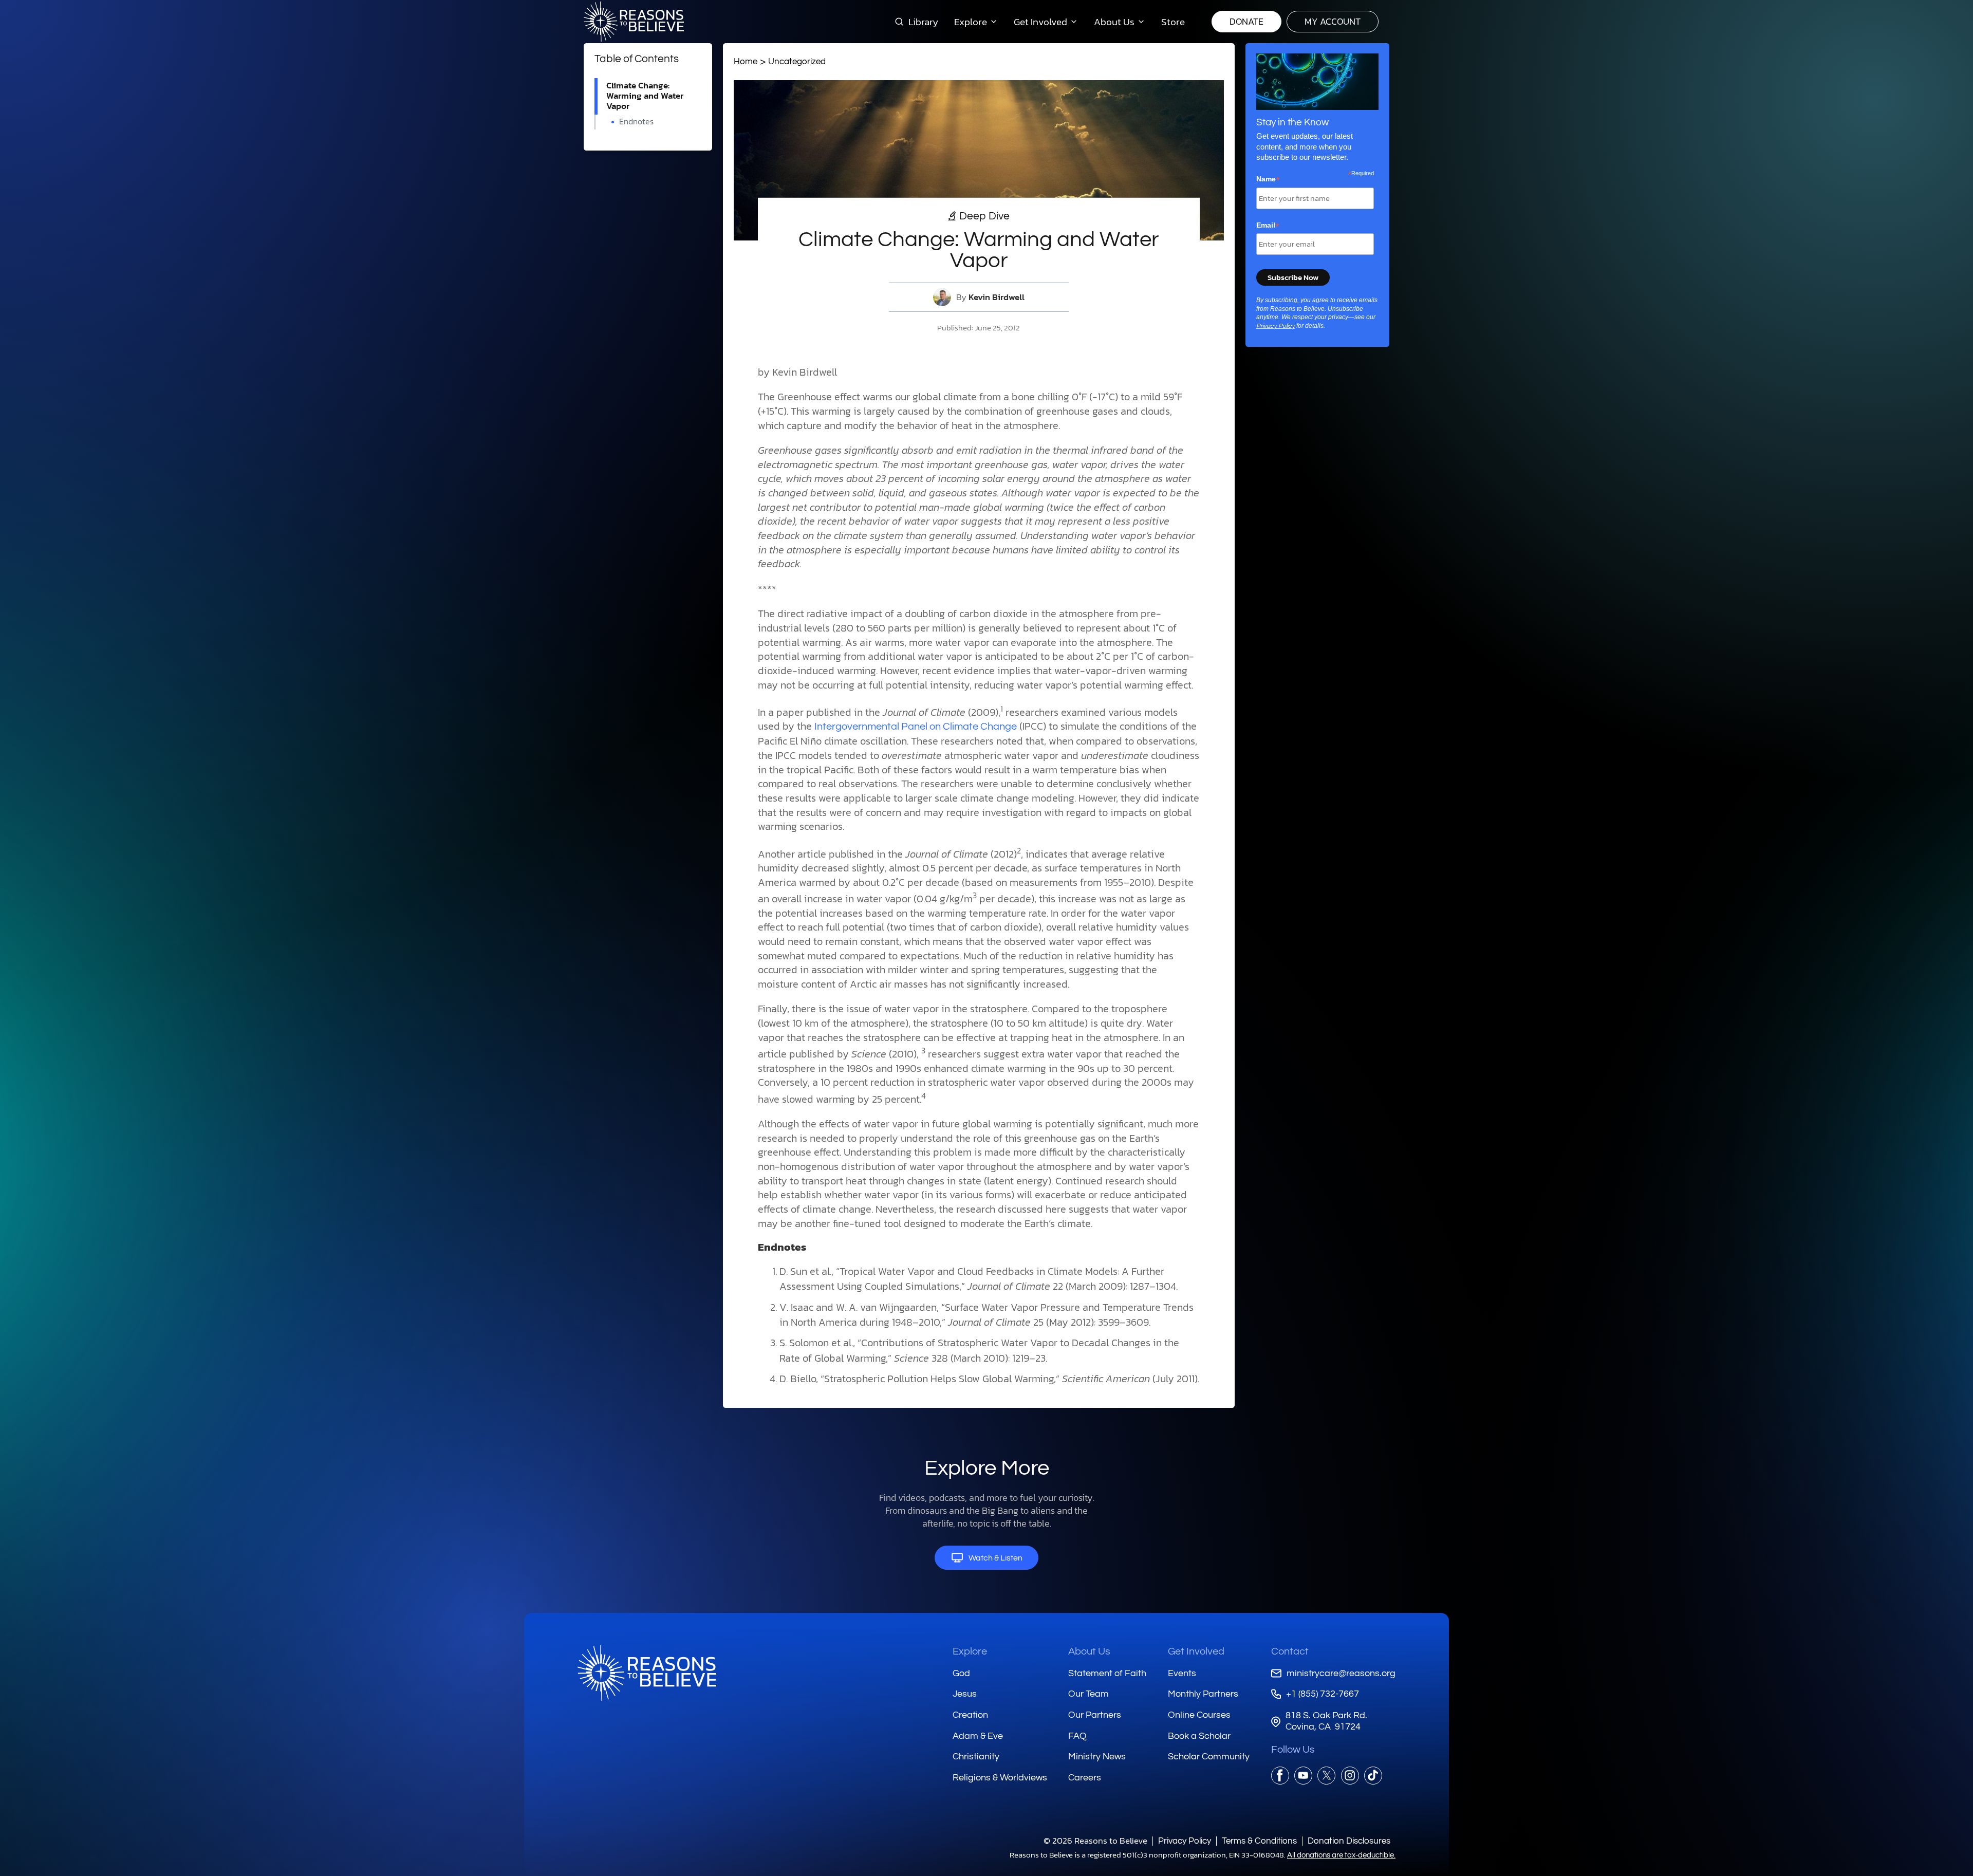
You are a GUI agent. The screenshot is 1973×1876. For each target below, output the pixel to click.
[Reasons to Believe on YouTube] (1303, 1776)
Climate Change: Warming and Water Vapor (645, 96)
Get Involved (1196, 1651)
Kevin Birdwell (997, 297)
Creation (970, 1715)
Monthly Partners (1203, 1694)
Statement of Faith (1107, 1673)
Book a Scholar (1199, 1736)
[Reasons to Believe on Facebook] (1280, 1776)
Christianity (976, 1757)
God (961, 1673)
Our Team (1088, 1694)
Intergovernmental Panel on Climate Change (916, 727)
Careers (1085, 1778)
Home (746, 61)
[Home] (647, 1673)
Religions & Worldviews (1000, 1778)
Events (1182, 1673)
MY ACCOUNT (1333, 21)
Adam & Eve (978, 1736)
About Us (1089, 1651)
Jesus (965, 1694)
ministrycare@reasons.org (1341, 1673)
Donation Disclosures (1349, 1841)
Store (1173, 22)
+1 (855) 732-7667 (1323, 1694)
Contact (1290, 1651)
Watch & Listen (995, 1558)
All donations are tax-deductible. (1341, 1855)
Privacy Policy (1276, 326)
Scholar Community (1209, 1757)
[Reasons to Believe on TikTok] (1373, 1776)
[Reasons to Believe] (634, 22)
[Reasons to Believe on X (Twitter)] (1326, 1776)
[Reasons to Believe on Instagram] (1350, 1776)
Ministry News (1097, 1757)
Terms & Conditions (1259, 1841)
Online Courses (1199, 1715)
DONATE (1246, 21)
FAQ (1077, 1736)
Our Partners (1095, 1715)
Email (1268, 226)
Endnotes (636, 122)
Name (1268, 179)
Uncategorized (797, 61)
